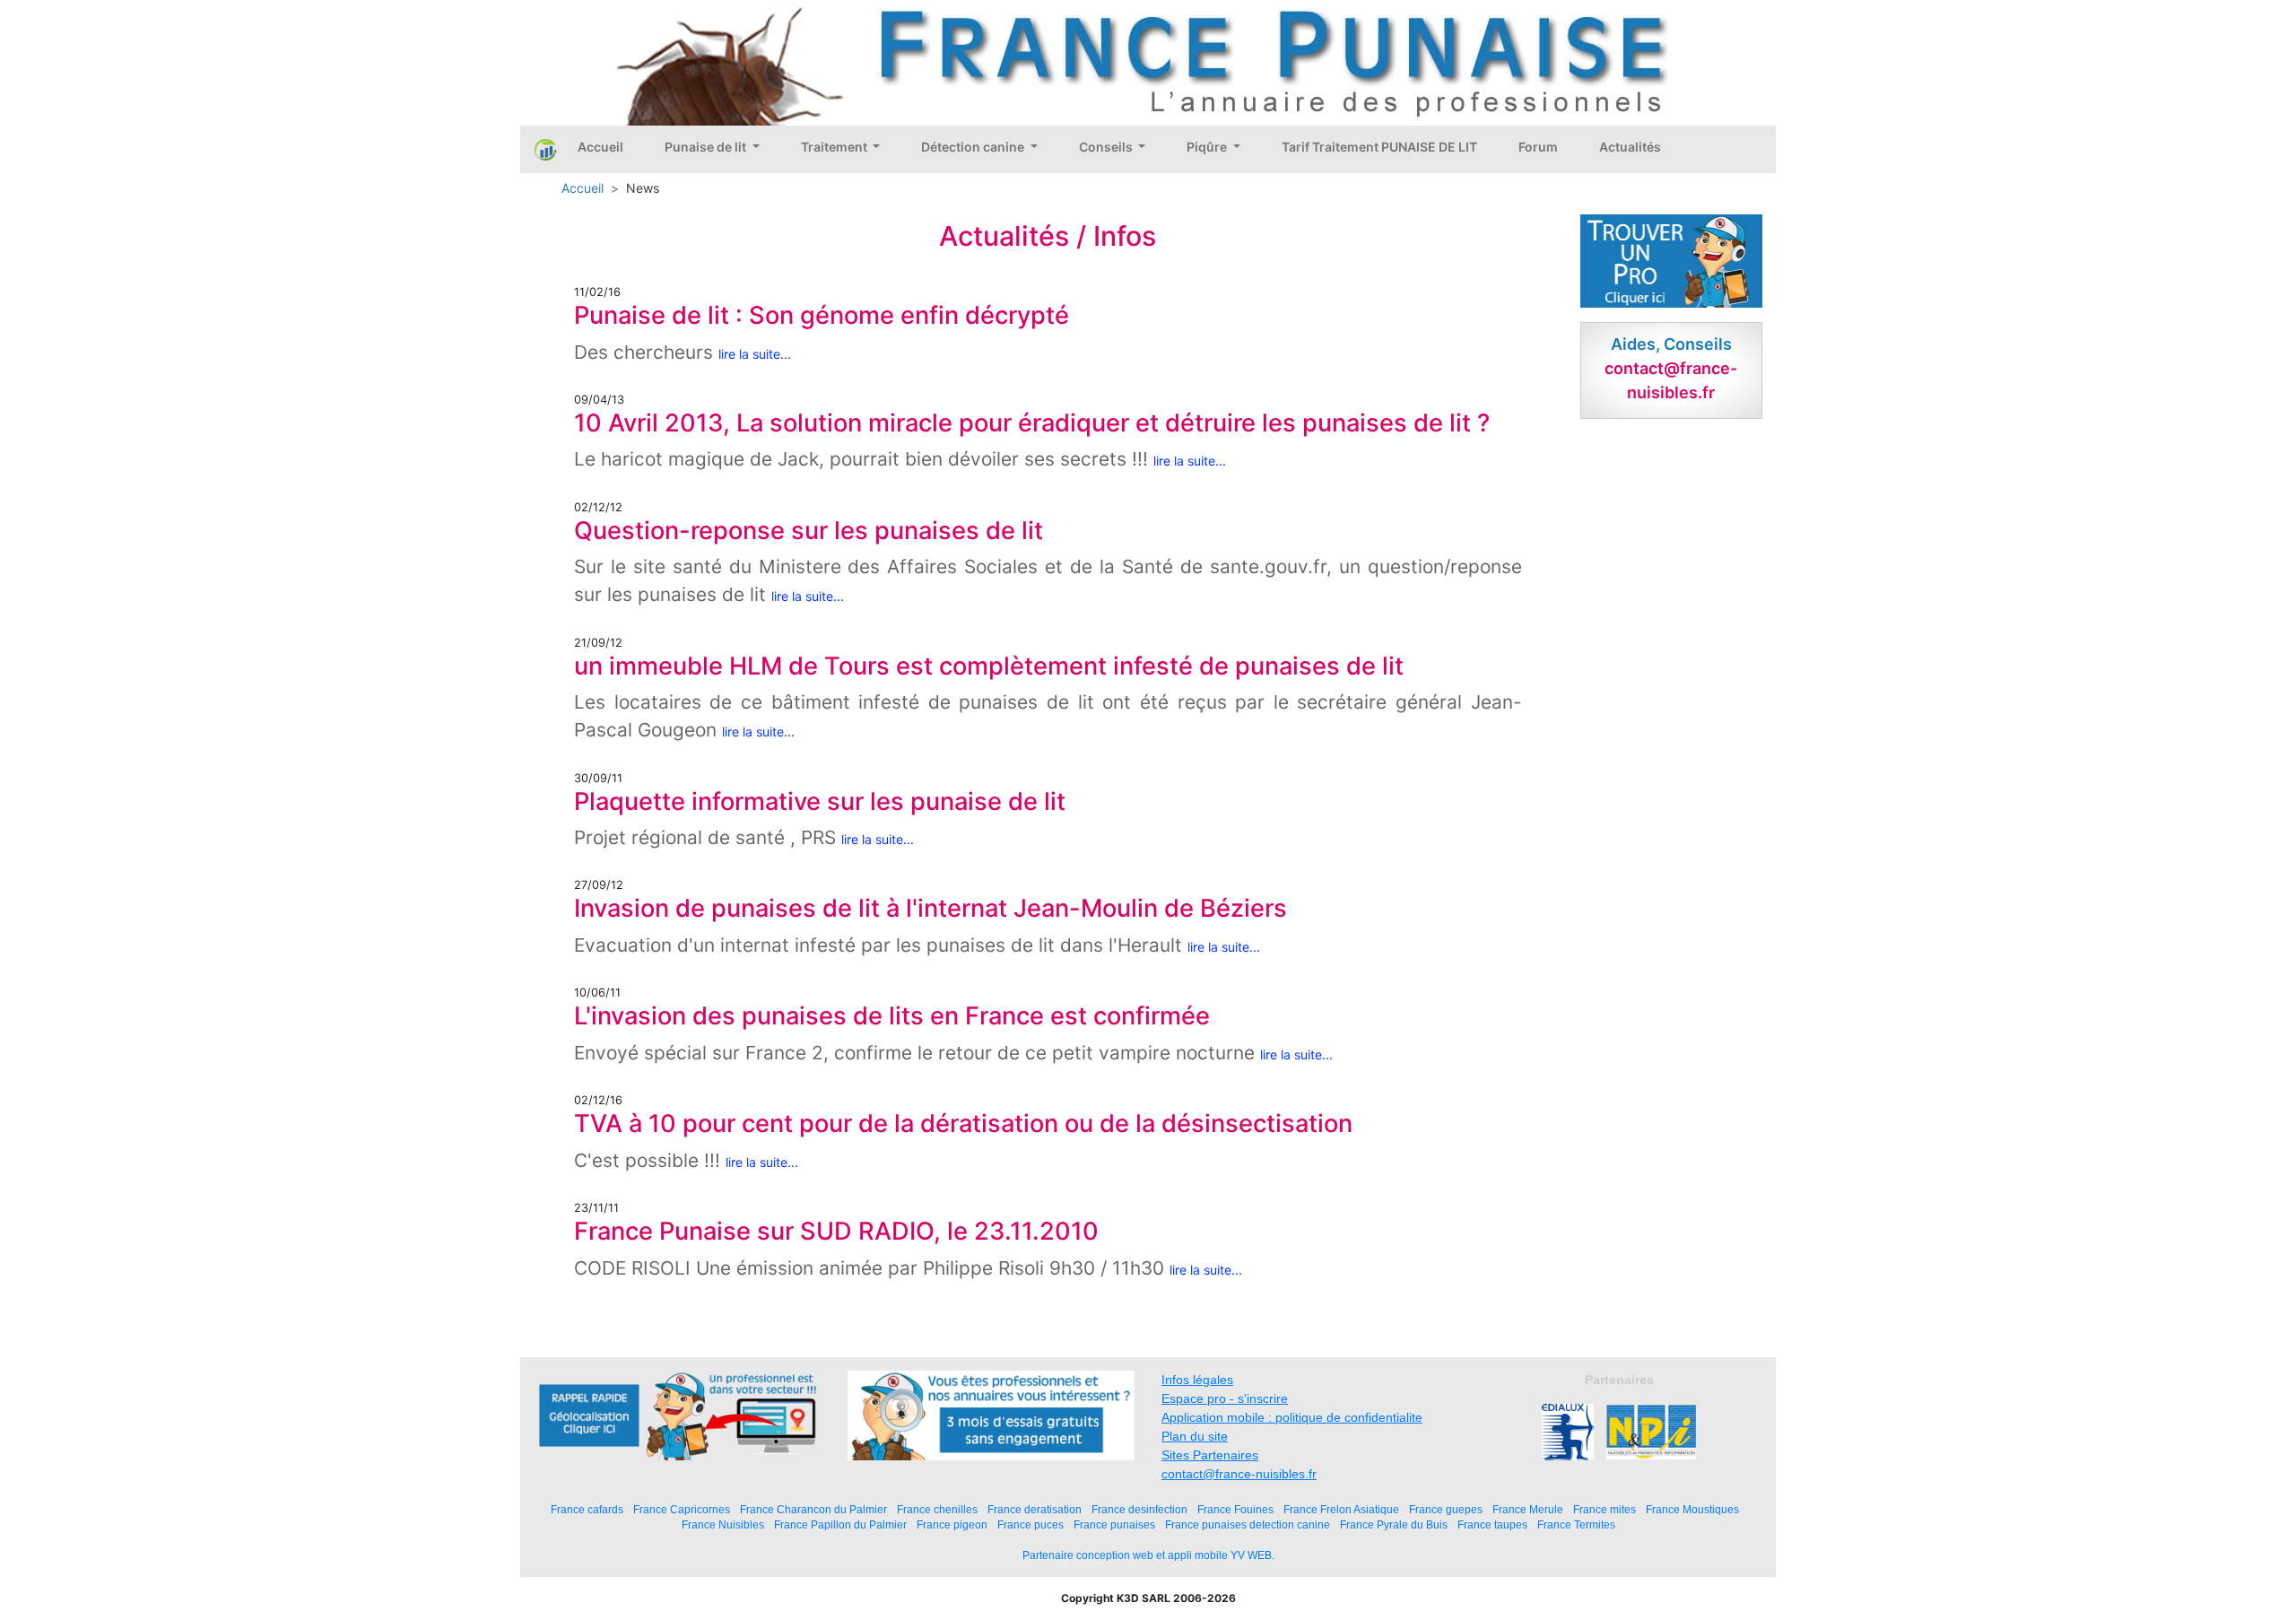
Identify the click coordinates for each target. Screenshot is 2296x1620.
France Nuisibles (723, 1524)
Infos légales (1197, 1380)
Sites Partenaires (1210, 1455)
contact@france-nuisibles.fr (1239, 1474)
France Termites (1576, 1524)
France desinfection (1139, 1509)
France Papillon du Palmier (840, 1524)
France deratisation (1035, 1509)
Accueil (600, 147)
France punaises (1114, 1524)
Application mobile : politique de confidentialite (1292, 1417)
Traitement (835, 147)
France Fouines (1235, 1509)
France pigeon (952, 1524)
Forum (1538, 147)
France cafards (587, 1509)
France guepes (1446, 1509)
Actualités (1630, 147)
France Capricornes (682, 1509)
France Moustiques (1692, 1509)
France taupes (1492, 1524)
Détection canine (974, 147)
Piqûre (1208, 147)
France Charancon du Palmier (813, 1509)
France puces (1031, 1524)
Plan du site (1195, 1436)
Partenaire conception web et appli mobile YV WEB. (1148, 1555)
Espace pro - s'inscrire (1225, 1398)
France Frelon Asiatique (1341, 1509)
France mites (1605, 1509)
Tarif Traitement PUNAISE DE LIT (1379, 147)
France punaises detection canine (1248, 1524)
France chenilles (937, 1509)
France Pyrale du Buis (1394, 1524)
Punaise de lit (707, 147)
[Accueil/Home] (546, 149)
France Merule (1528, 1509)
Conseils (1107, 147)
